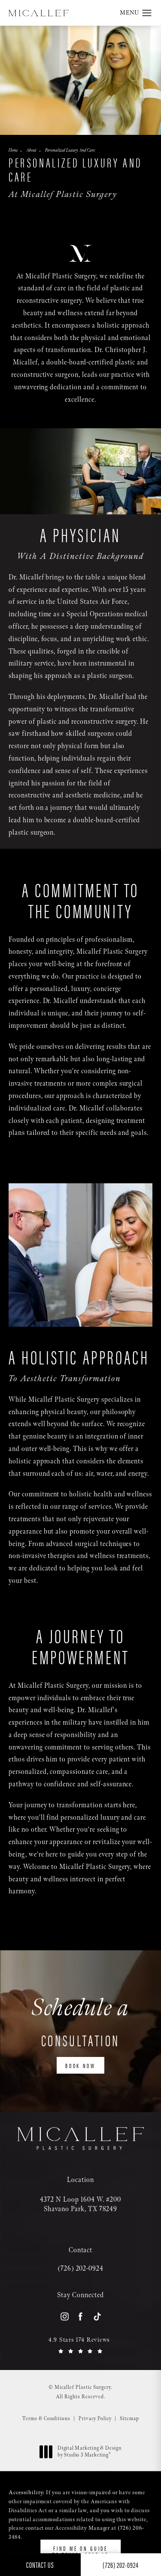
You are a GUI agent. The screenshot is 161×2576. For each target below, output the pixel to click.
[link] (80, 2269)
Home (13, 150)
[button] (147, 13)
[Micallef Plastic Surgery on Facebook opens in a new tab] (80, 2316)
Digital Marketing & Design (89, 2452)
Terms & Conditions (46, 2419)
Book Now (80, 2065)
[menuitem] (64, 2317)
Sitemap (129, 2419)
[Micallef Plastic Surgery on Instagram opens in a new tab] (64, 2316)
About (31, 150)
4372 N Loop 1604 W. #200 (80, 2204)
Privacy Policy (95, 2419)
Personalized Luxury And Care (70, 150)
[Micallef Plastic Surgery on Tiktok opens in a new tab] (97, 2316)
